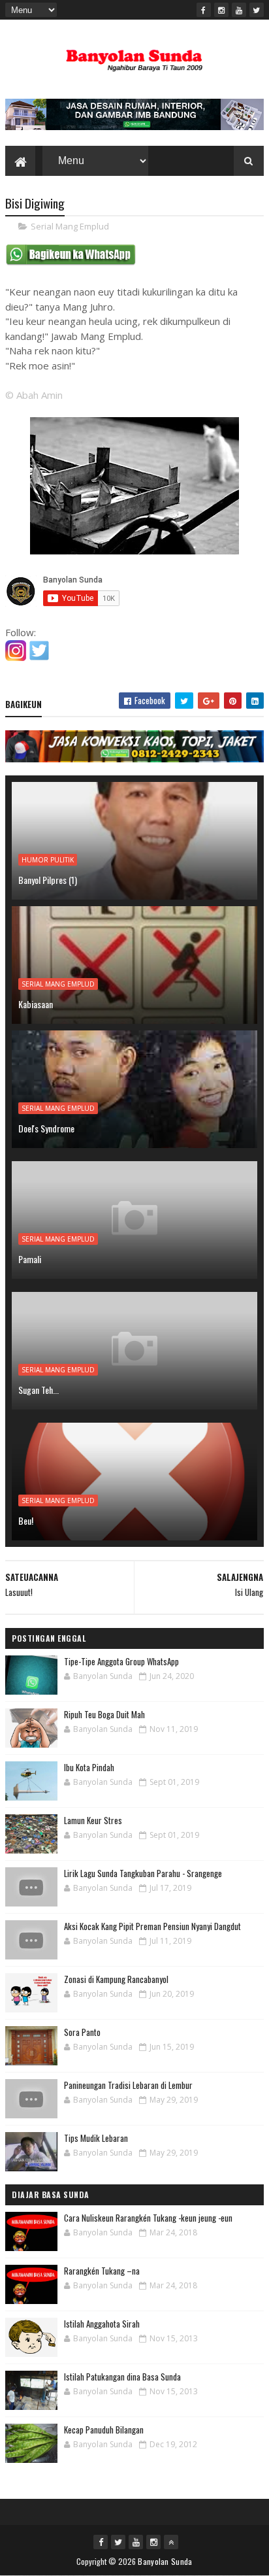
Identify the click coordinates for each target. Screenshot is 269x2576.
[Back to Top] (171, 2542)
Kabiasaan (36, 1004)
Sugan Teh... (39, 1390)
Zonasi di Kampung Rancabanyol (116, 1979)
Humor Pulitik (48, 860)
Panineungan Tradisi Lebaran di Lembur (128, 2085)
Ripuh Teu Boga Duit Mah (104, 1714)
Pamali (30, 1259)
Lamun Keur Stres (93, 1820)
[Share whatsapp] (71, 262)
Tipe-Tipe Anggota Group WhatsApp (121, 1661)
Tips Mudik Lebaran (96, 2138)
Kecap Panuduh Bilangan (104, 2430)
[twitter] (257, 10)
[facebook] (204, 10)
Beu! (26, 1520)
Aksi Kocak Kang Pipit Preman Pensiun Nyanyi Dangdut (152, 1926)
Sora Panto (82, 2032)
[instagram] (221, 10)
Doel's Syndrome (46, 1128)
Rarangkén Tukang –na (102, 2271)
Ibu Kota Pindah (89, 1767)
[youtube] (239, 10)
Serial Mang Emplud (70, 226)
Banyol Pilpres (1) (48, 880)
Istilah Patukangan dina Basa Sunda (122, 2377)
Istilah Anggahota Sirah (102, 2324)
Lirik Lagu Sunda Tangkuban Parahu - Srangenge (143, 1873)
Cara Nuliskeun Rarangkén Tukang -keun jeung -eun (148, 2218)
